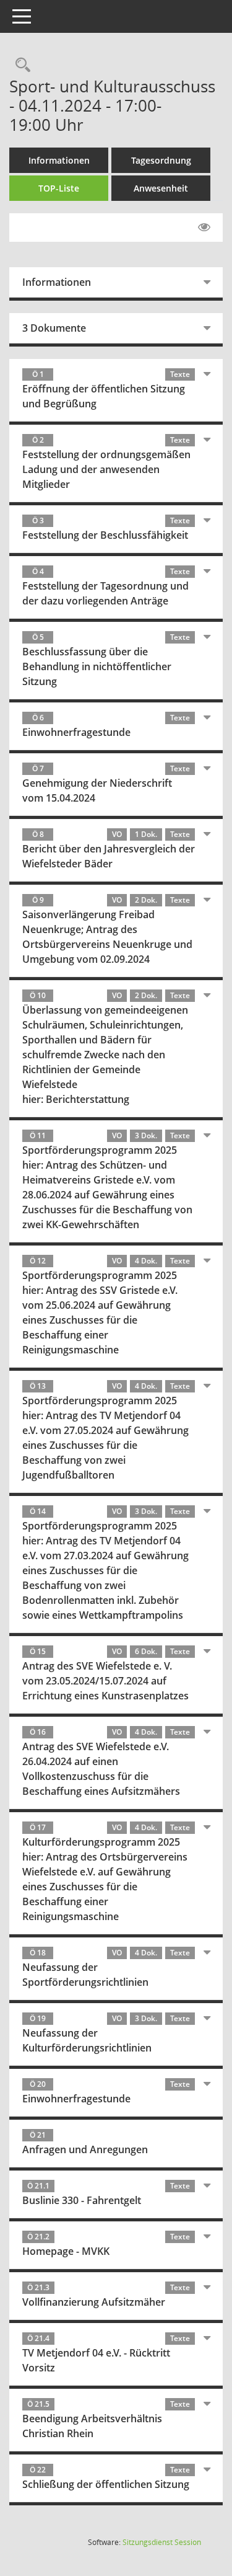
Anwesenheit (161, 188)
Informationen (59, 160)
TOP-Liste (59, 188)
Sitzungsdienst (162, 2542)
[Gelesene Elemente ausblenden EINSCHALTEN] (204, 228)
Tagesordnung (161, 160)
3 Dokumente (54, 328)
